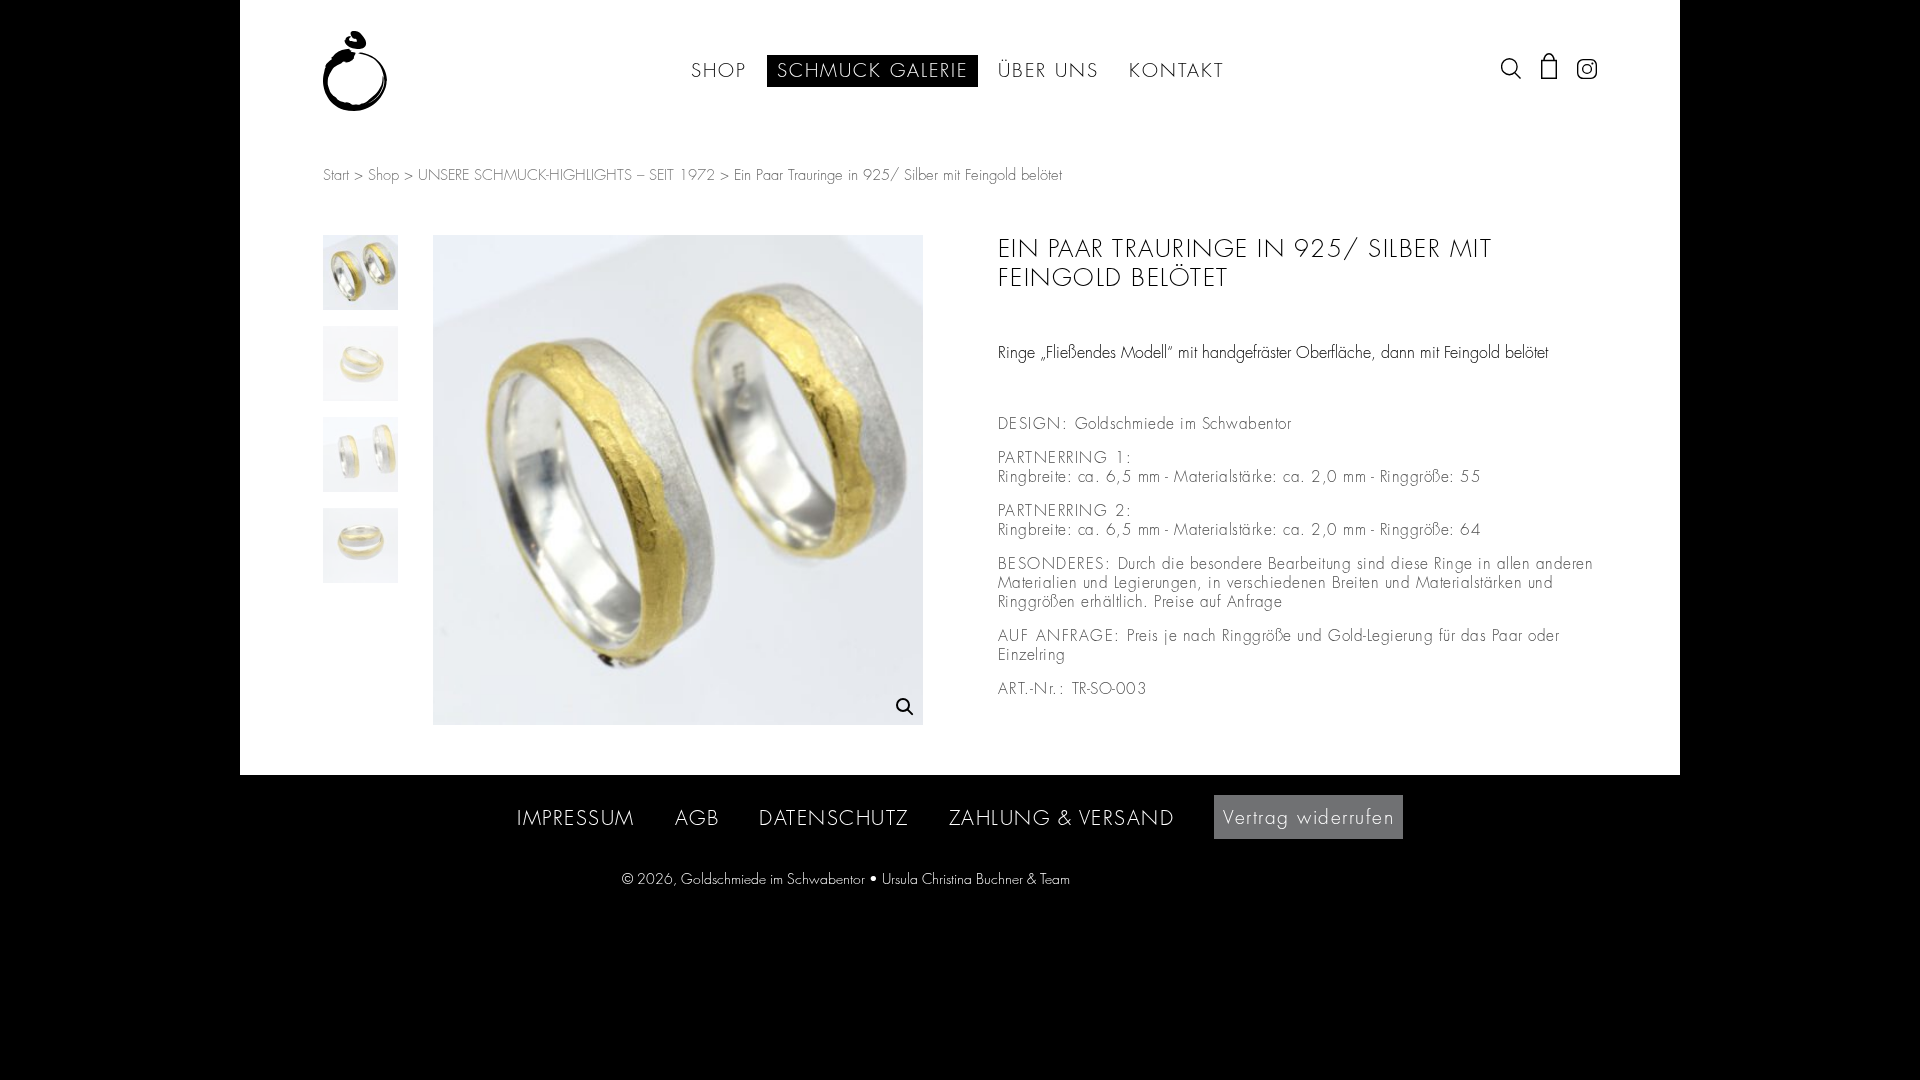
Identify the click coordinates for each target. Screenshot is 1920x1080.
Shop (383, 175)
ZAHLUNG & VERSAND (1062, 817)
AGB (697, 817)
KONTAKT (1176, 71)
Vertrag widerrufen (1308, 817)
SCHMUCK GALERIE (872, 71)
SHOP (719, 71)
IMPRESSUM (576, 817)
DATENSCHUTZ (834, 817)
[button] (905, 707)
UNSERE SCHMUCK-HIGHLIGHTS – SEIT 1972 (566, 175)
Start (336, 175)
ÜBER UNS (1048, 71)
